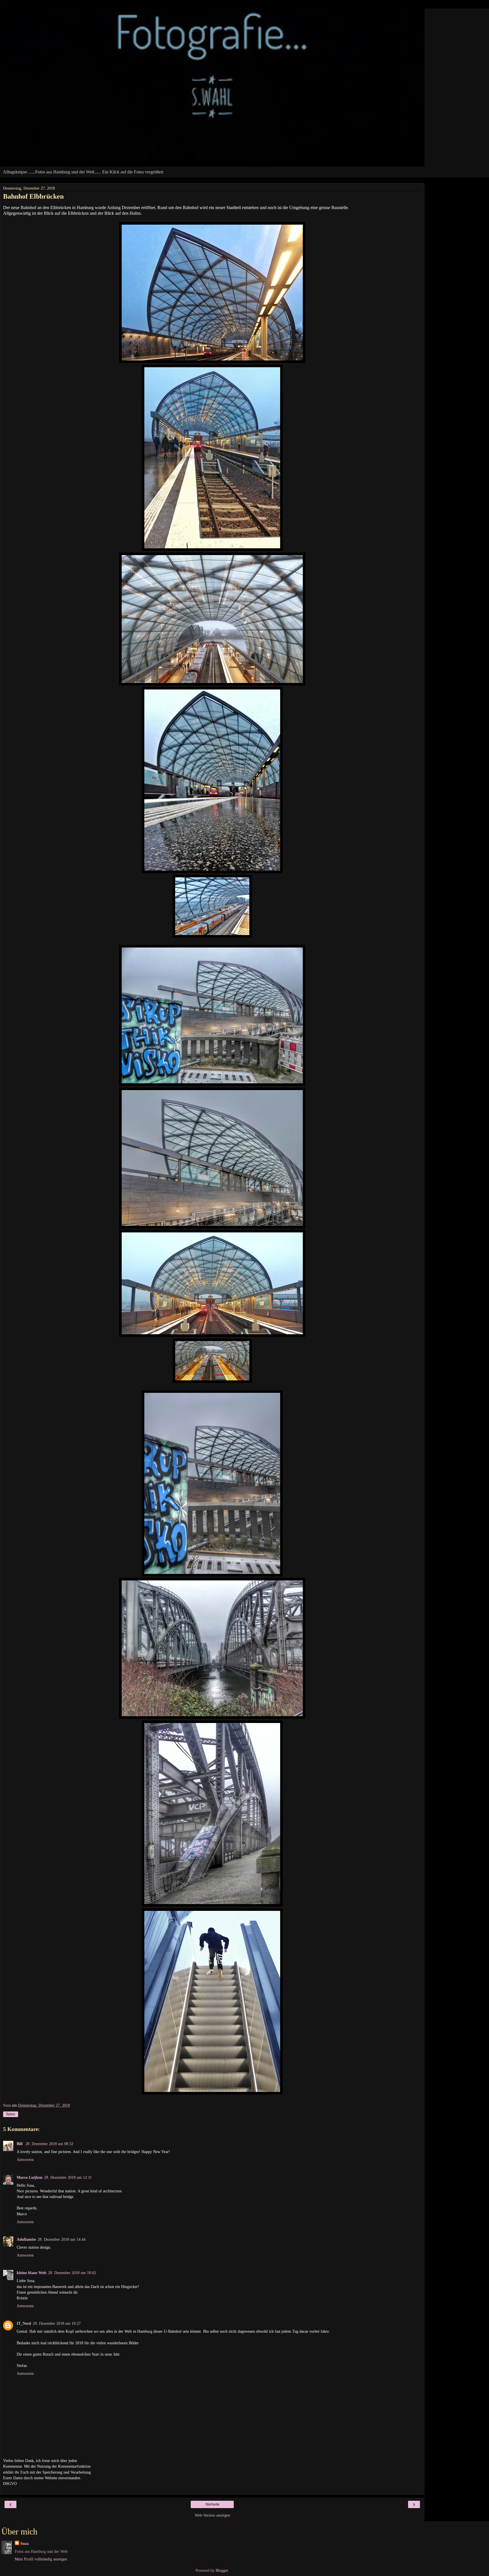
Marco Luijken (30, 2177)
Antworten (25, 2160)
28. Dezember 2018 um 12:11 (68, 2177)
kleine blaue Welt (32, 2273)
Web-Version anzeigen (212, 2515)
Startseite (212, 2504)
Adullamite (26, 2239)
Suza (24, 2543)
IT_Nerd (24, 2323)
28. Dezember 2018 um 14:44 (62, 2239)
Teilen (11, 2114)
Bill (20, 2144)
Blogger (222, 2570)
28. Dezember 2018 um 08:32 (49, 2144)
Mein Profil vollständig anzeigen (41, 2559)
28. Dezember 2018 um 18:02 (72, 2273)
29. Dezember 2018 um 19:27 (57, 2323)
